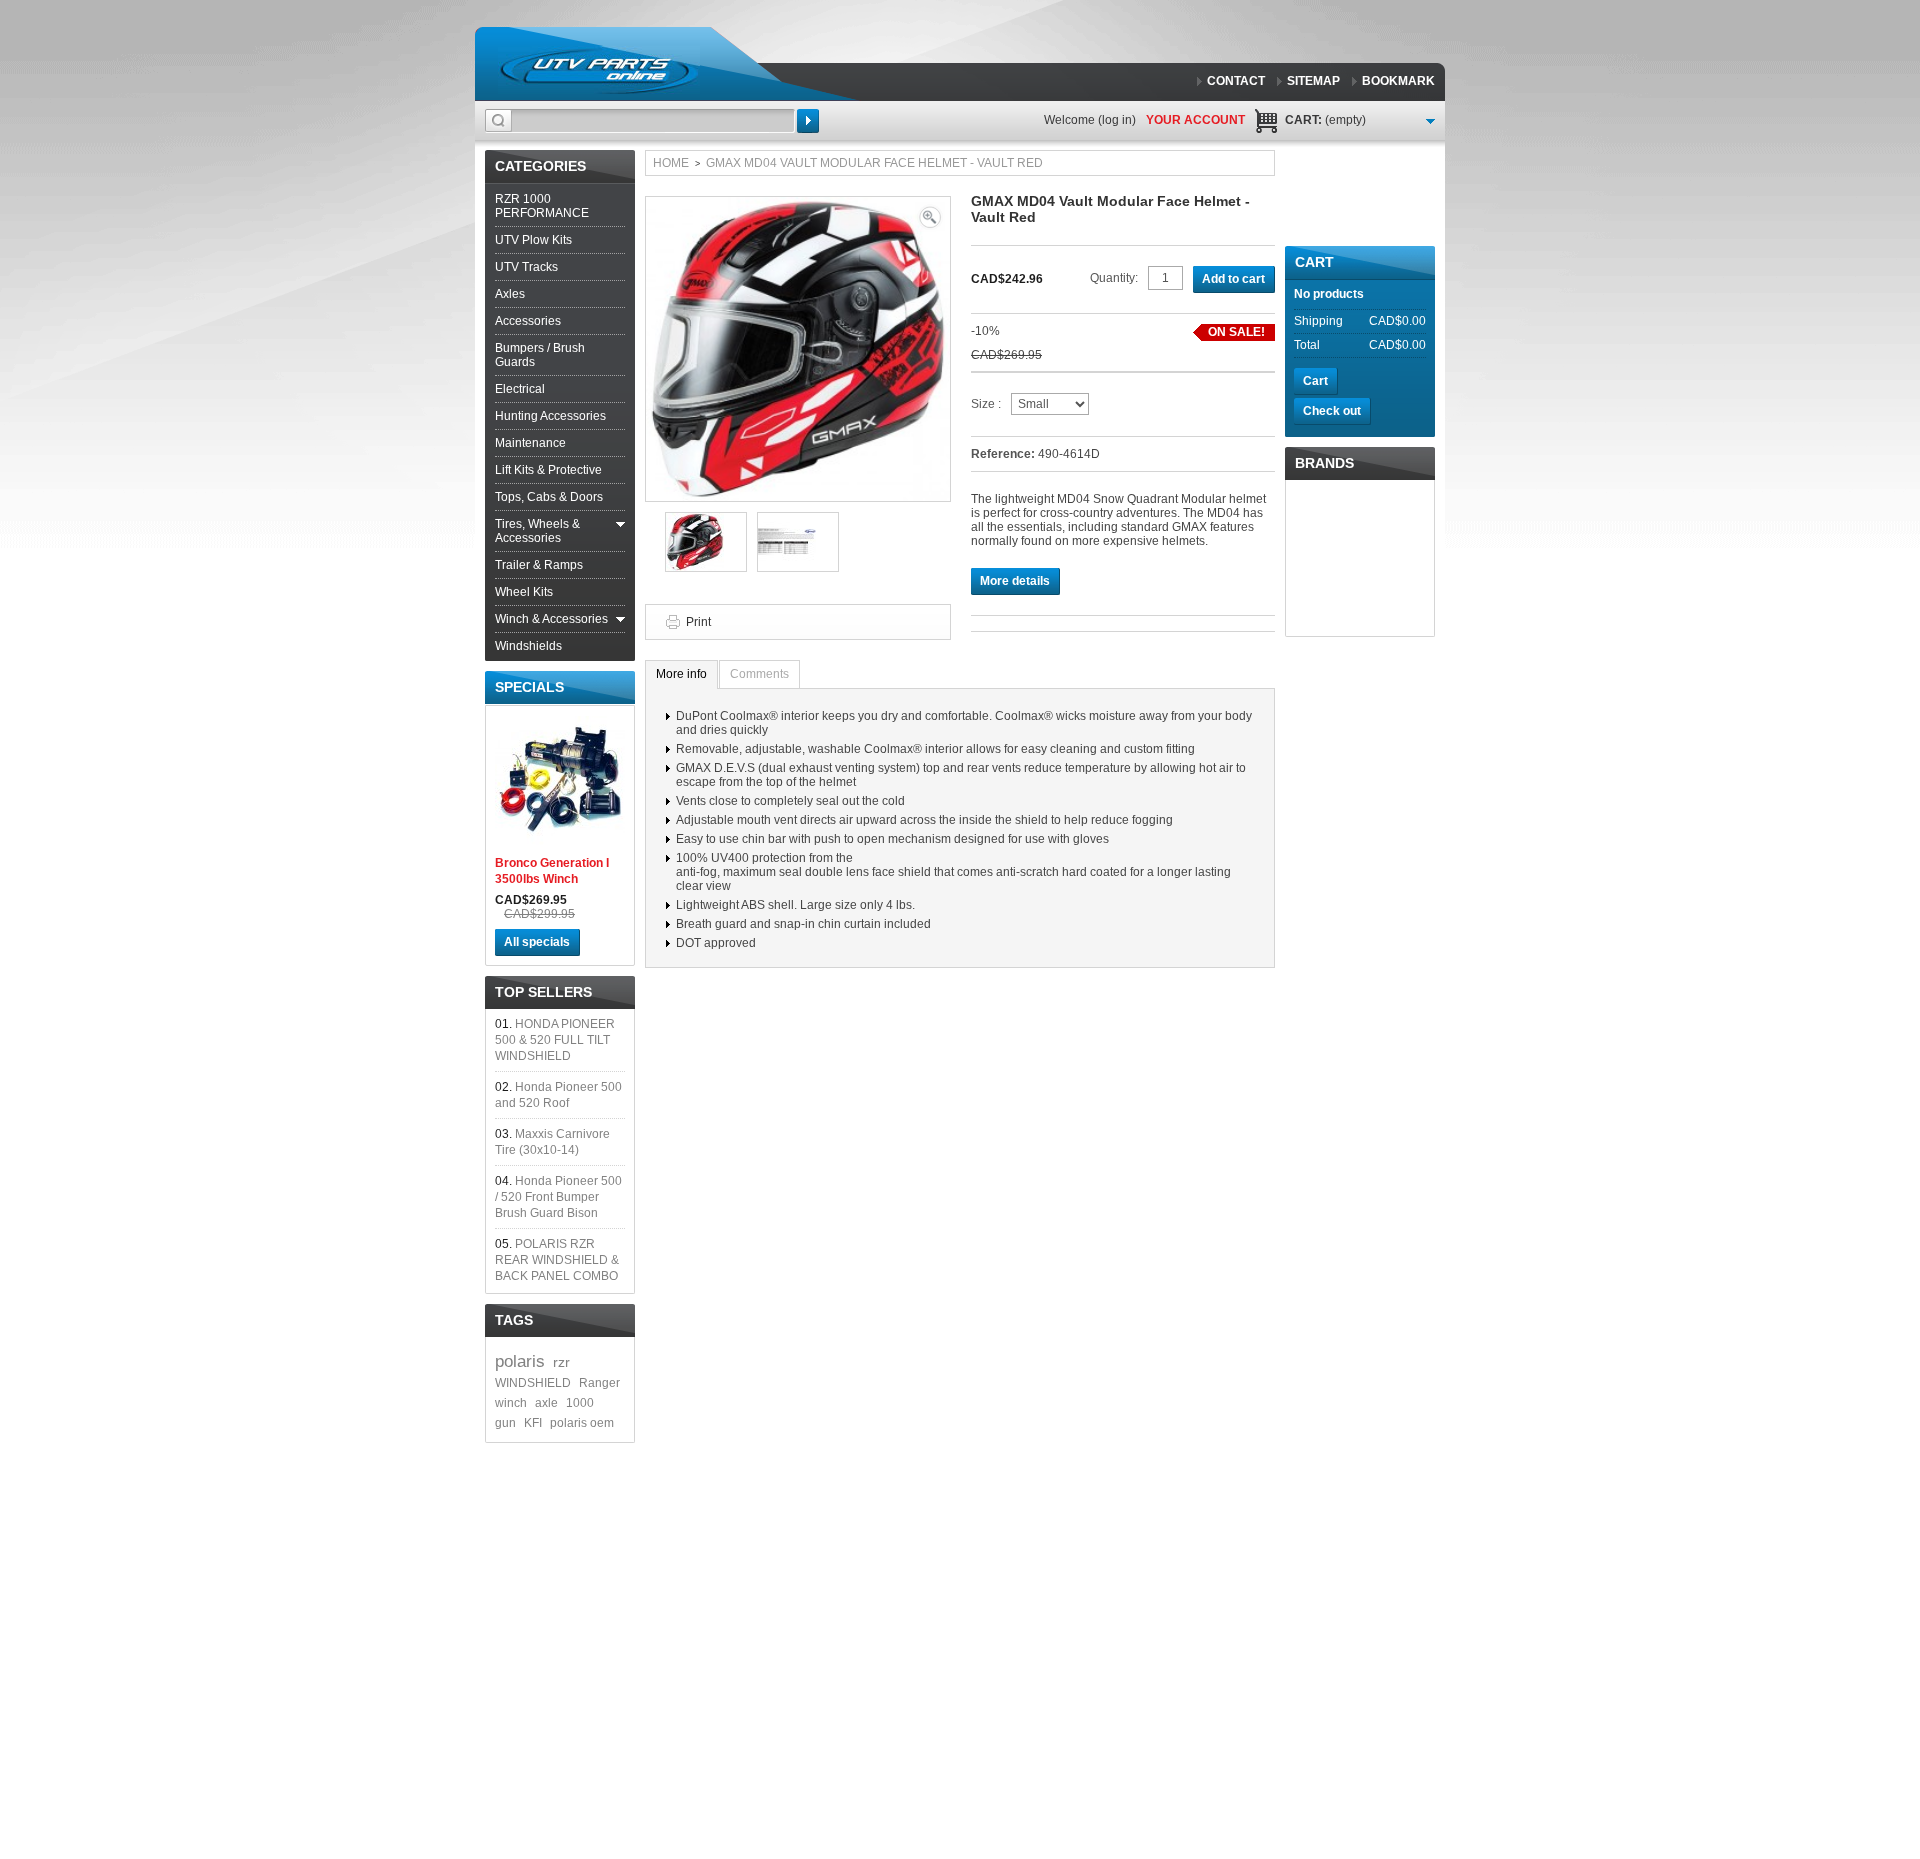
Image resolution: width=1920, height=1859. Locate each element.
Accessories (528, 321)
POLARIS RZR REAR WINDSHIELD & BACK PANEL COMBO (557, 1260)
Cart (1314, 262)
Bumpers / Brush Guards (540, 355)
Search (808, 121)
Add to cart (1233, 279)
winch (511, 1403)
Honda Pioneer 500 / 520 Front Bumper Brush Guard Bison (558, 1197)
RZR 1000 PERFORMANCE (542, 206)
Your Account (1195, 120)
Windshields (528, 646)
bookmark (1398, 81)
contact (1236, 81)
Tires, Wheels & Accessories (537, 531)
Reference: (1004, 454)
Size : (986, 404)
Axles (510, 294)
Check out (1332, 411)
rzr (561, 1362)
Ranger (599, 1383)
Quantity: (1114, 278)
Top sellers (543, 992)
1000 (580, 1403)
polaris (520, 1361)
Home (671, 163)
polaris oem (582, 1423)
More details (1015, 581)
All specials (537, 942)
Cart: (1325, 120)
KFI (533, 1423)
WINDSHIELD (533, 1383)
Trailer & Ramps (539, 565)
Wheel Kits (524, 592)
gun (505, 1423)
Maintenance (530, 443)
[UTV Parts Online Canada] (599, 70)
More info (681, 674)
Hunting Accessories (550, 416)
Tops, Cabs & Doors (549, 497)
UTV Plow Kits (533, 240)
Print (698, 622)
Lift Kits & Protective (548, 470)
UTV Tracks (526, 267)
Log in (1117, 120)
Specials (529, 687)
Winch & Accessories (551, 619)
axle (546, 1403)
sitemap (1313, 81)
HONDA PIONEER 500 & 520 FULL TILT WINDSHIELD (555, 1040)
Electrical (520, 389)
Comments (759, 674)
